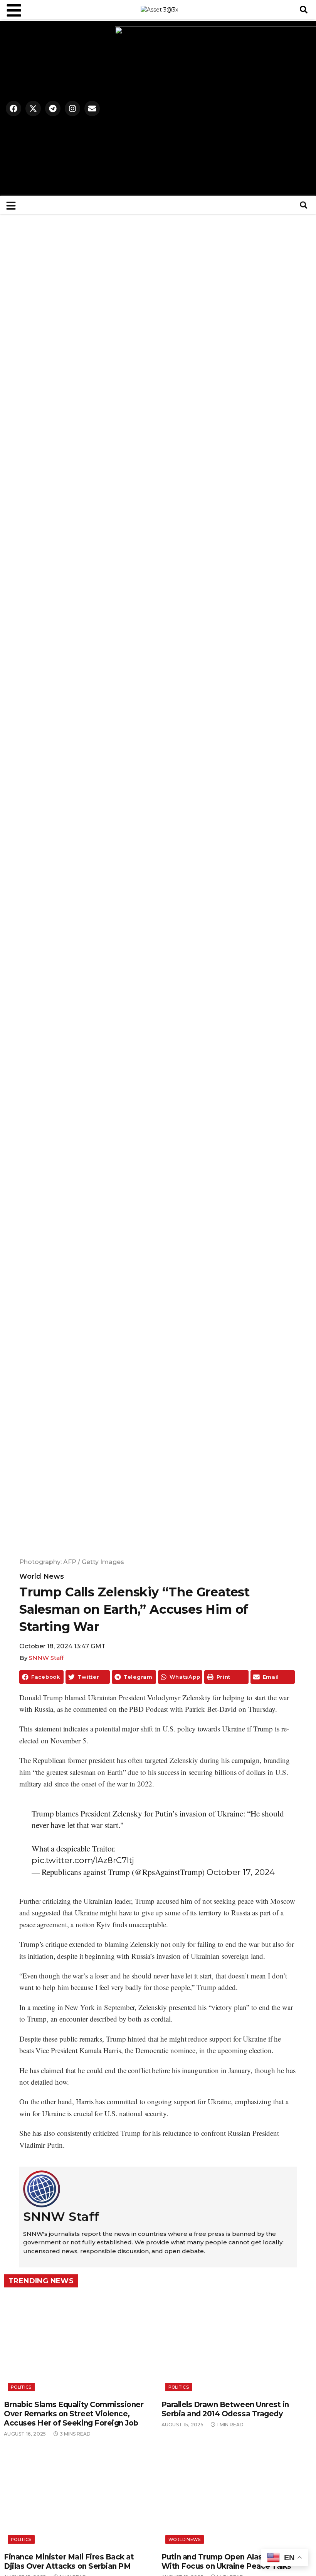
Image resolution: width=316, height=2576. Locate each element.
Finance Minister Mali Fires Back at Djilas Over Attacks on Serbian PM (69, 2562)
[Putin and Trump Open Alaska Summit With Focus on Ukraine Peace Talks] (237, 2497)
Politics (21, 2387)
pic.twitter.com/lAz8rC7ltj (83, 1860)
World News (42, 1576)
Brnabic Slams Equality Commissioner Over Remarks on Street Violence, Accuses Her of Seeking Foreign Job (74, 2414)
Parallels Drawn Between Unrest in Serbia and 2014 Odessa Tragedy (225, 2409)
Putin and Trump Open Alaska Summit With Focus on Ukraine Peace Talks (232, 2562)
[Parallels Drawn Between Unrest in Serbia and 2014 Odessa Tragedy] (237, 2345)
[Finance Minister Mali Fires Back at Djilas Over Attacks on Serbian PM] (79, 2497)
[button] (303, 10)
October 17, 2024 (240, 1872)
